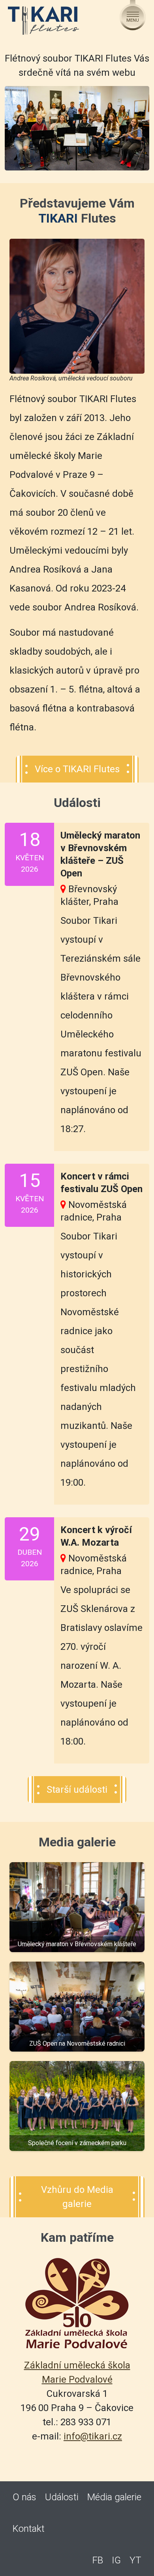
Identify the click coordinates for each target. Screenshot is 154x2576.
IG (116, 2560)
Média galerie (114, 2497)
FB (98, 2560)
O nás (24, 2497)
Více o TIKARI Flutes (77, 769)
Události (62, 2497)
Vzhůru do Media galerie (77, 2197)
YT (135, 2560)
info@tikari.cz (93, 2436)
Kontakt (29, 2529)
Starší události (77, 1790)
